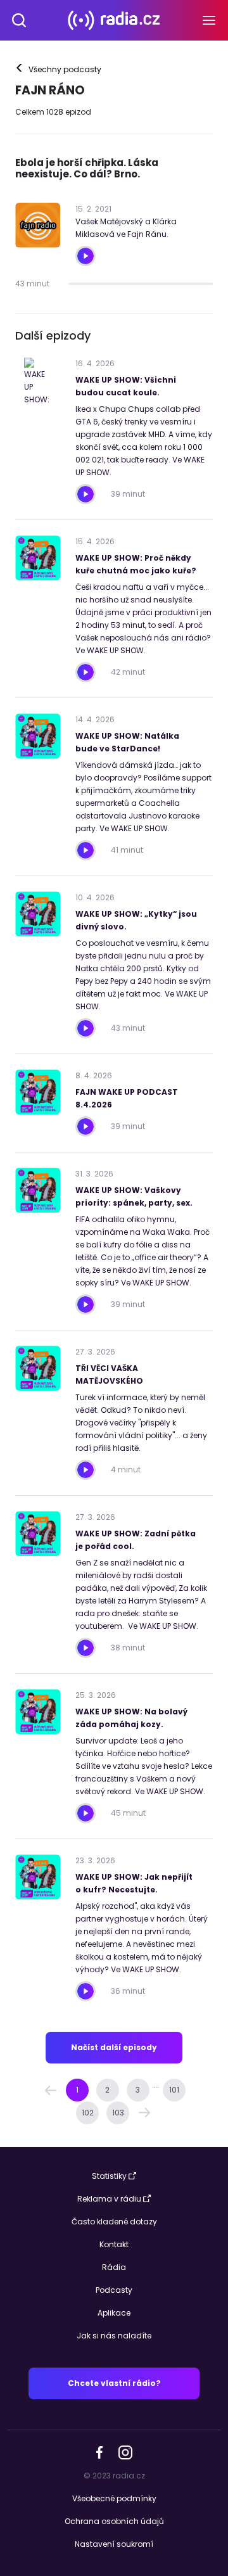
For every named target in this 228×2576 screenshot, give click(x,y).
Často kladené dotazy (114, 2222)
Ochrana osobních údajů (114, 2521)
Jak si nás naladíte (114, 2336)
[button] (51, 2090)
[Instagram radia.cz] (125, 2452)
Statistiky (109, 2176)
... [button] (156, 2085)
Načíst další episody (114, 2047)
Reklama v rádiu (109, 2199)
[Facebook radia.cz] (99, 2452)
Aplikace (114, 2313)
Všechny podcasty (59, 70)
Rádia (114, 2267)
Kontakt (114, 2244)
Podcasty (114, 2290)
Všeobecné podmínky (114, 2498)
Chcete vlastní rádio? (114, 2383)
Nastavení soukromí (114, 2544)
